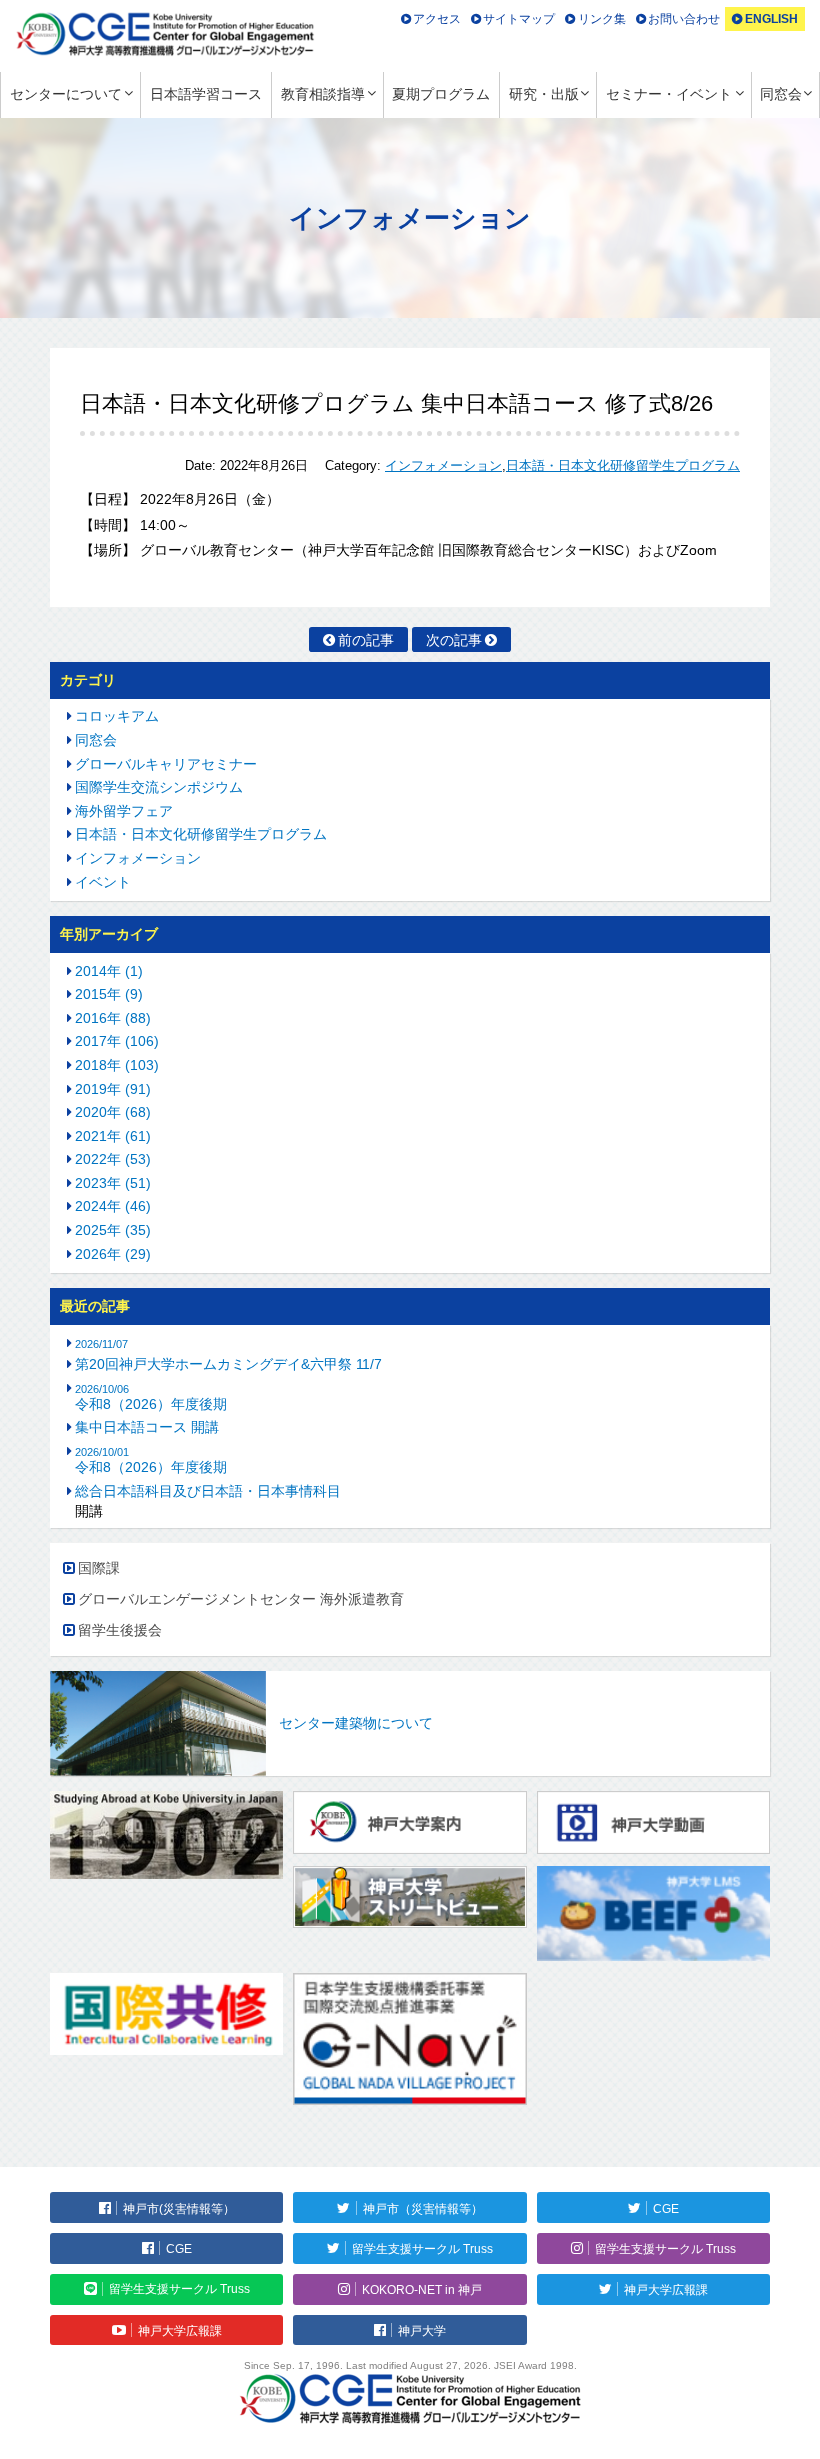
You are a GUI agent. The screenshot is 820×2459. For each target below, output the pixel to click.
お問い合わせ (684, 19)
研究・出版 (544, 94)
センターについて (66, 94)
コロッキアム (117, 716)
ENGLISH (771, 19)
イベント (103, 882)
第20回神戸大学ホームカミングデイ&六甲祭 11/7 (228, 1364)
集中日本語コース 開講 (147, 1427)
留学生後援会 (120, 1630)
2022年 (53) (113, 1159)
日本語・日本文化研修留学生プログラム (623, 466)
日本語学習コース (206, 94)
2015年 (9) (109, 994)
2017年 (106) (117, 1041)
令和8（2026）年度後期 (151, 1397)
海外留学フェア (124, 811)
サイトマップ (519, 19)
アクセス (437, 19)
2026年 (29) (113, 1254)
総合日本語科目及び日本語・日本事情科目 (208, 1491)
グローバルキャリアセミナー (166, 764)
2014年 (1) (109, 971)
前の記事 (366, 640)
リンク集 (602, 19)
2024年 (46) (113, 1206)
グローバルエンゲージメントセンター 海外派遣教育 (241, 1599)
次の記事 (454, 640)
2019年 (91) (113, 1089)
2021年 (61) (113, 1136)
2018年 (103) (117, 1065)
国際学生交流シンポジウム (159, 787)
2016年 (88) (113, 1018)
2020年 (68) (113, 1112)
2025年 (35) (113, 1230)
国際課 (99, 1568)
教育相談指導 (323, 94)
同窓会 (781, 94)
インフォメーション (443, 466)
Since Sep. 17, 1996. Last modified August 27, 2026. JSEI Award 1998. (410, 2365)
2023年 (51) (113, 1183)
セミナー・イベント (669, 94)
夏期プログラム (441, 94)
